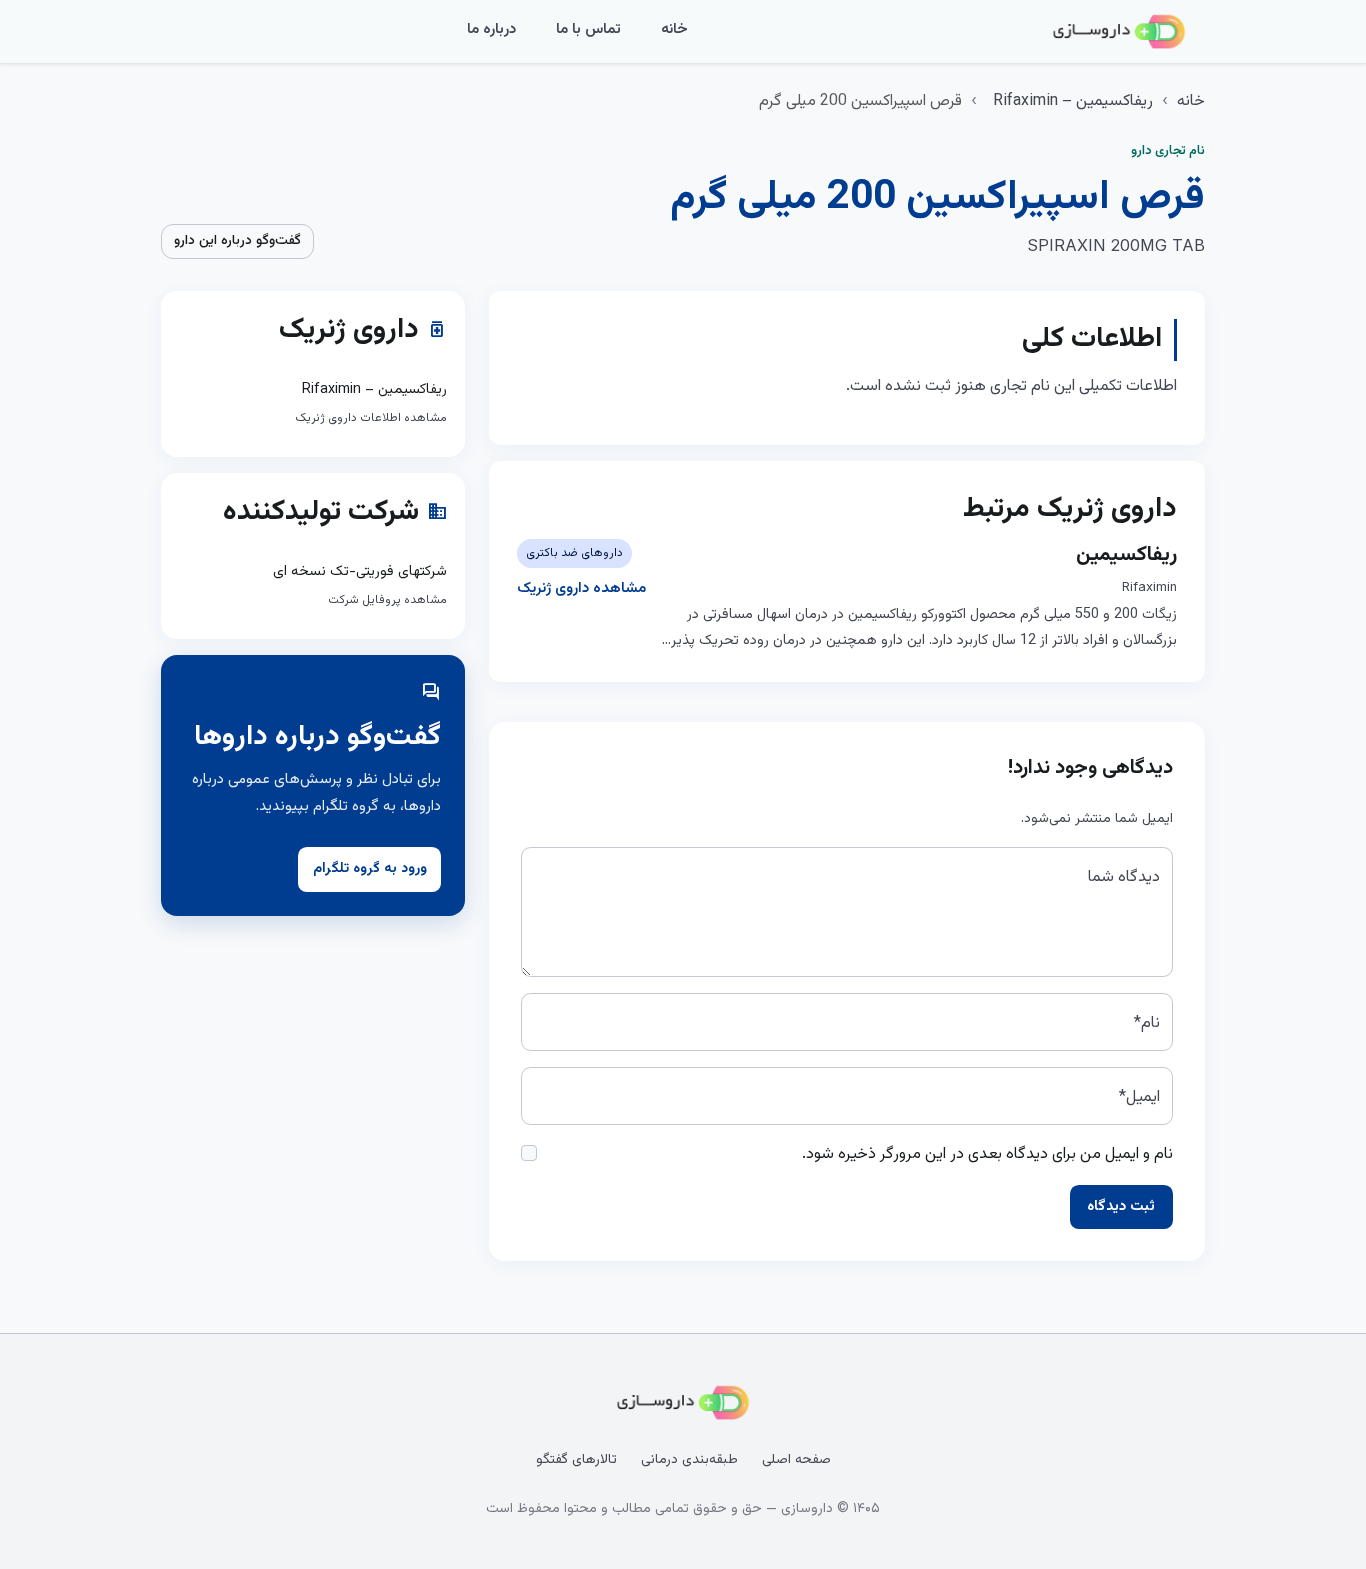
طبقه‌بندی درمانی (689, 1460)
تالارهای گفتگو (576, 1460)
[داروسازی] (1119, 32)
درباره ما (491, 29)
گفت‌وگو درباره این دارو (237, 241)
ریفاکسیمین (1126, 555)
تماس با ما (588, 29)
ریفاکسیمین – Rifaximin (1073, 101)
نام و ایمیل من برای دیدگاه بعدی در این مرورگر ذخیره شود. (987, 1154)
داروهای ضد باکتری (574, 553)
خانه (674, 29)
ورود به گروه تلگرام (370, 869)
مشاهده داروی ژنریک (581, 588)
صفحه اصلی (796, 1460)
